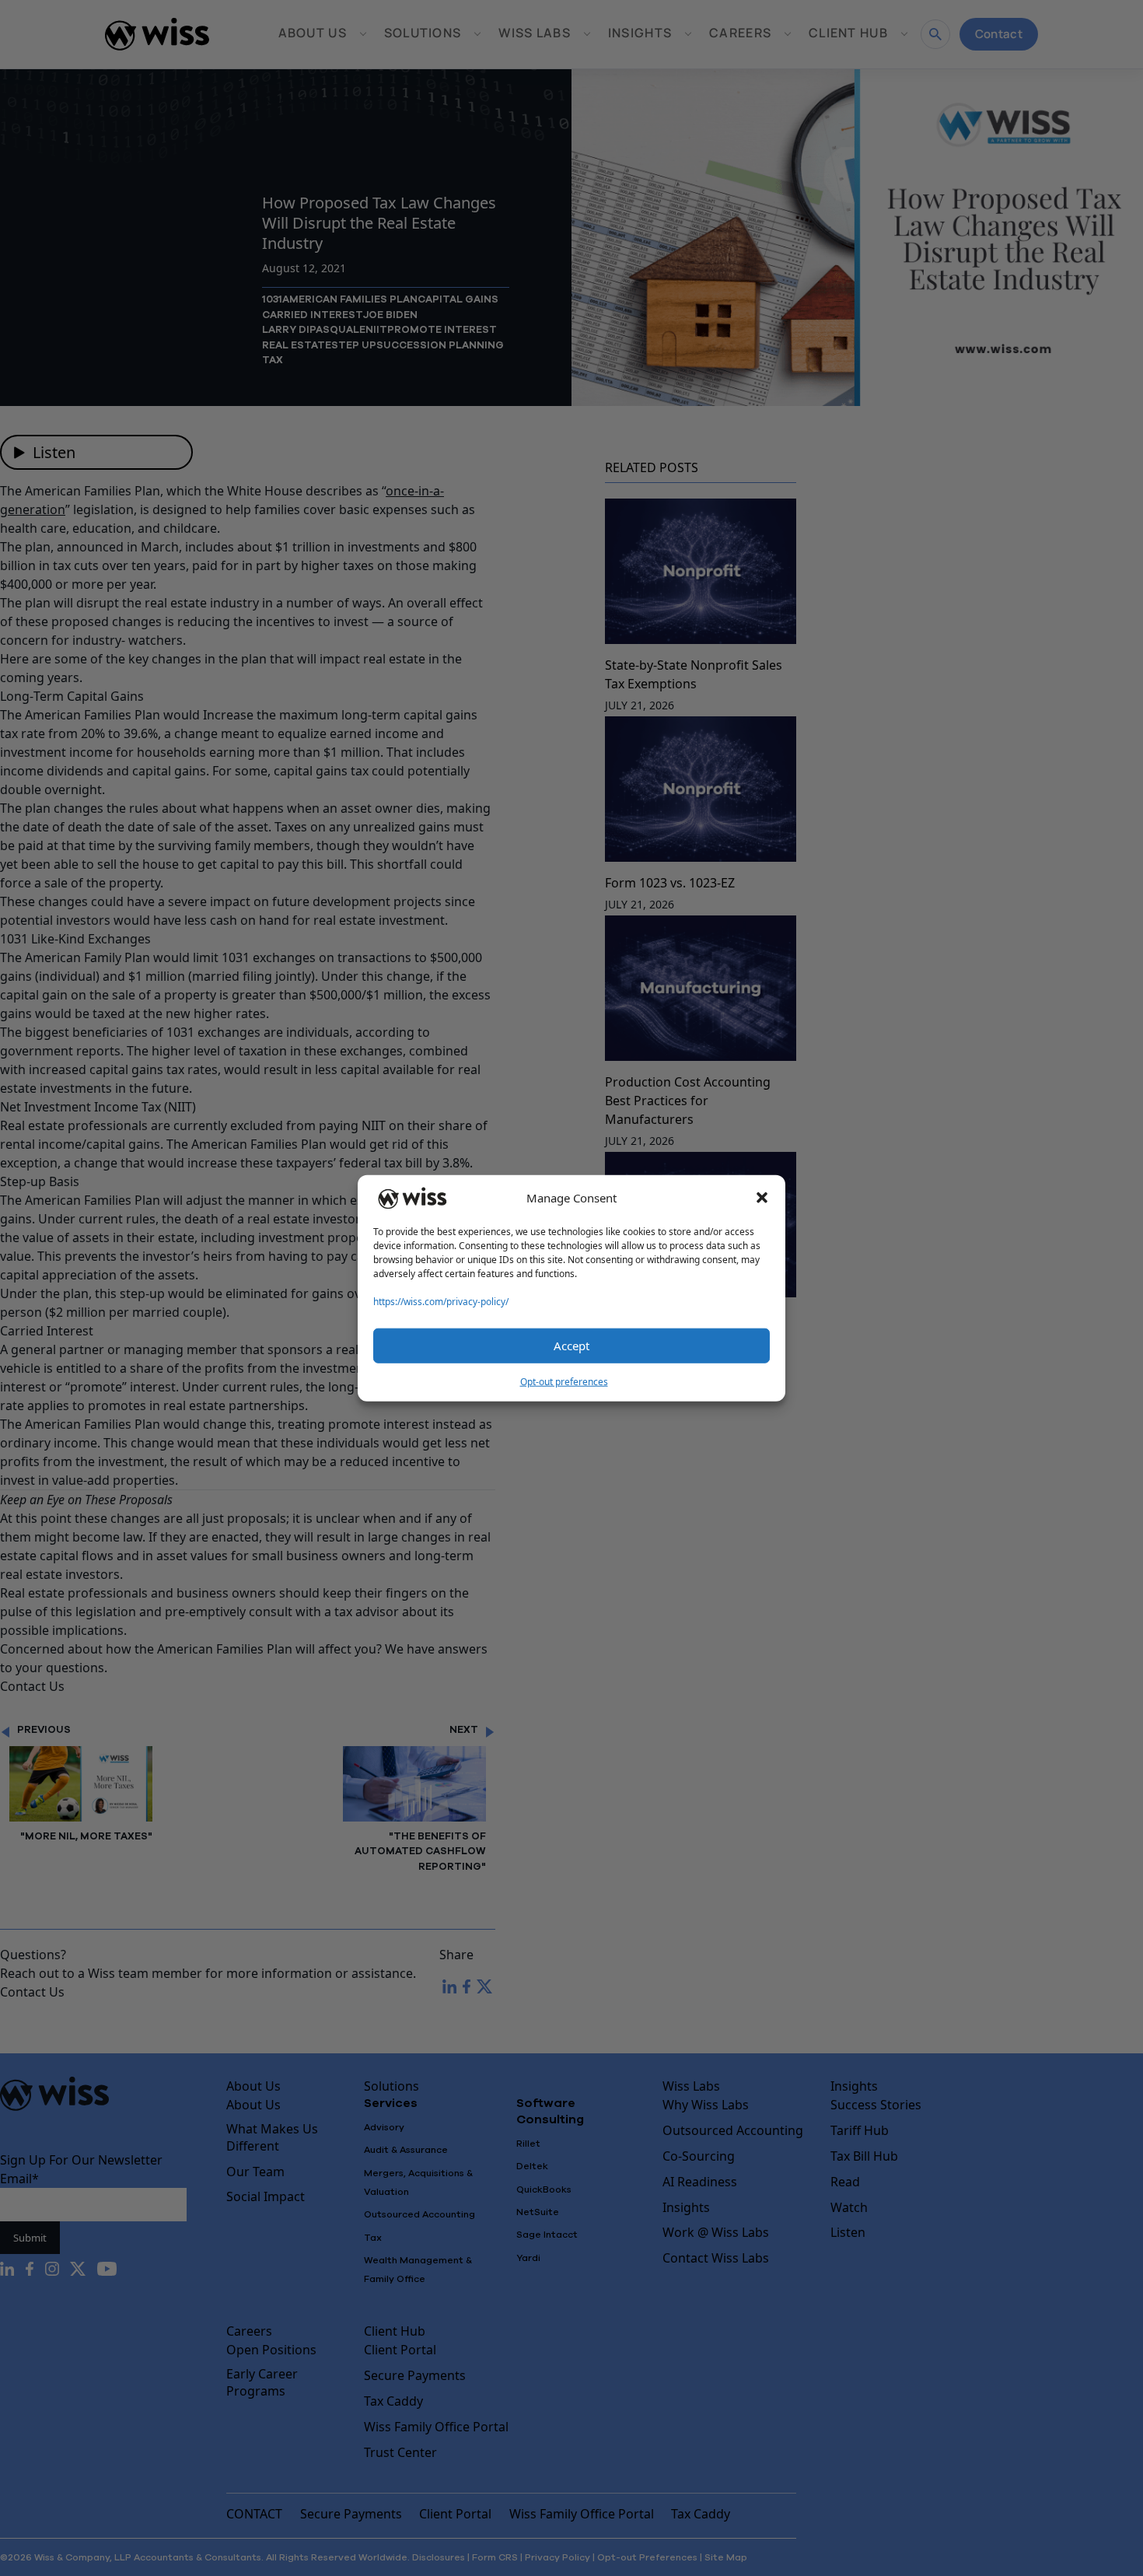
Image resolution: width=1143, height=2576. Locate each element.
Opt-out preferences (564, 1381)
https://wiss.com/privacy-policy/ (441, 1301)
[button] (762, 1198)
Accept (571, 1346)
